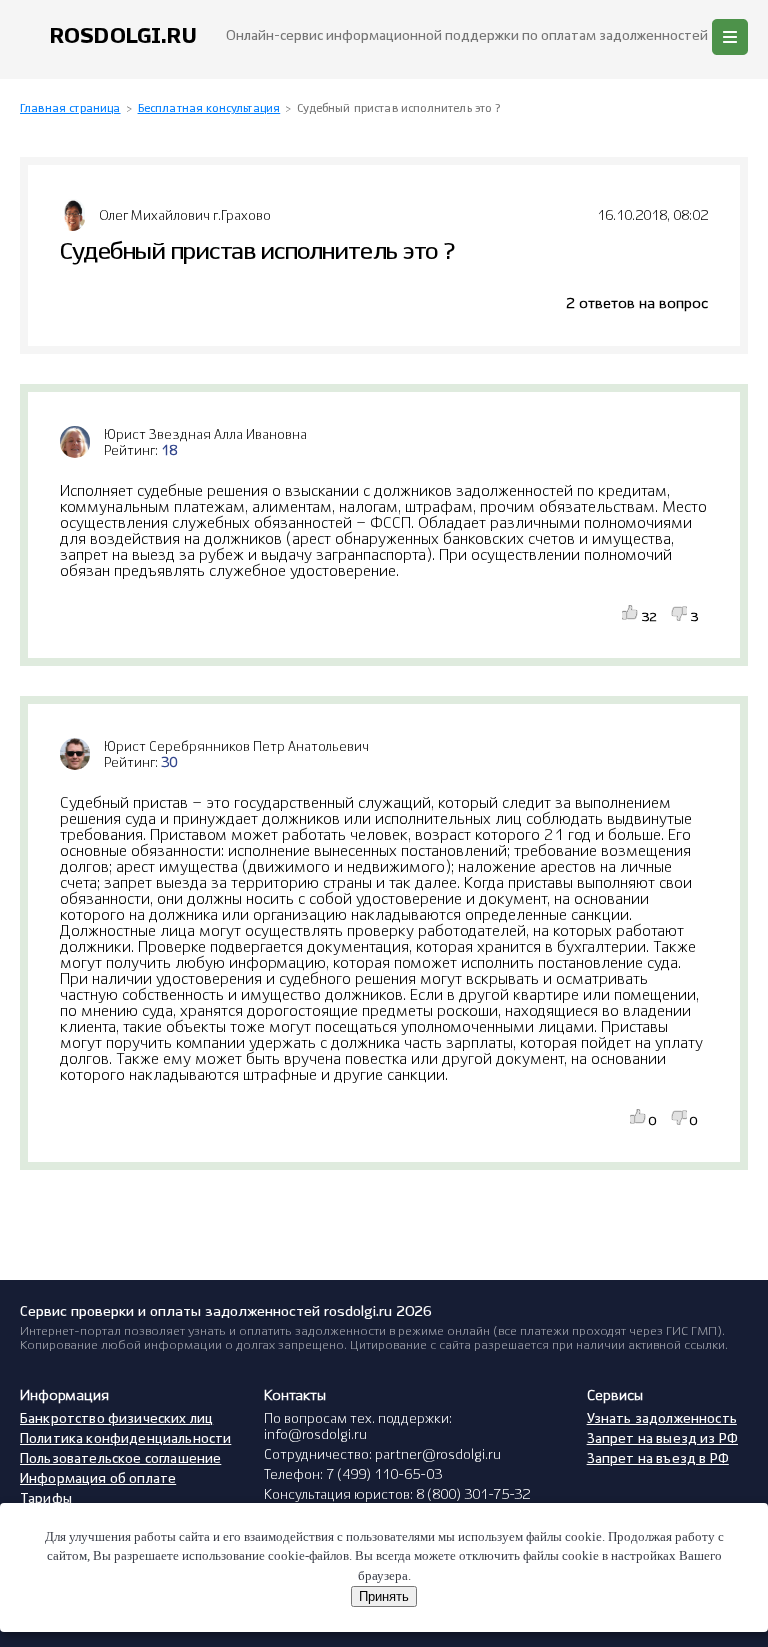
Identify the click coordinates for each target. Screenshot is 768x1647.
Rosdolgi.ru (123, 36)
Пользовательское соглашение (120, 1459)
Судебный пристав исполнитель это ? (398, 109)
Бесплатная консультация (209, 109)
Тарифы (46, 1499)
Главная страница (70, 109)
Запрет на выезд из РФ (662, 1439)
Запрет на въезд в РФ (658, 1459)
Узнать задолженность (662, 1419)
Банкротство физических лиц (116, 1419)
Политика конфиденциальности (125, 1439)
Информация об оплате (98, 1479)
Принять (384, 1596)
